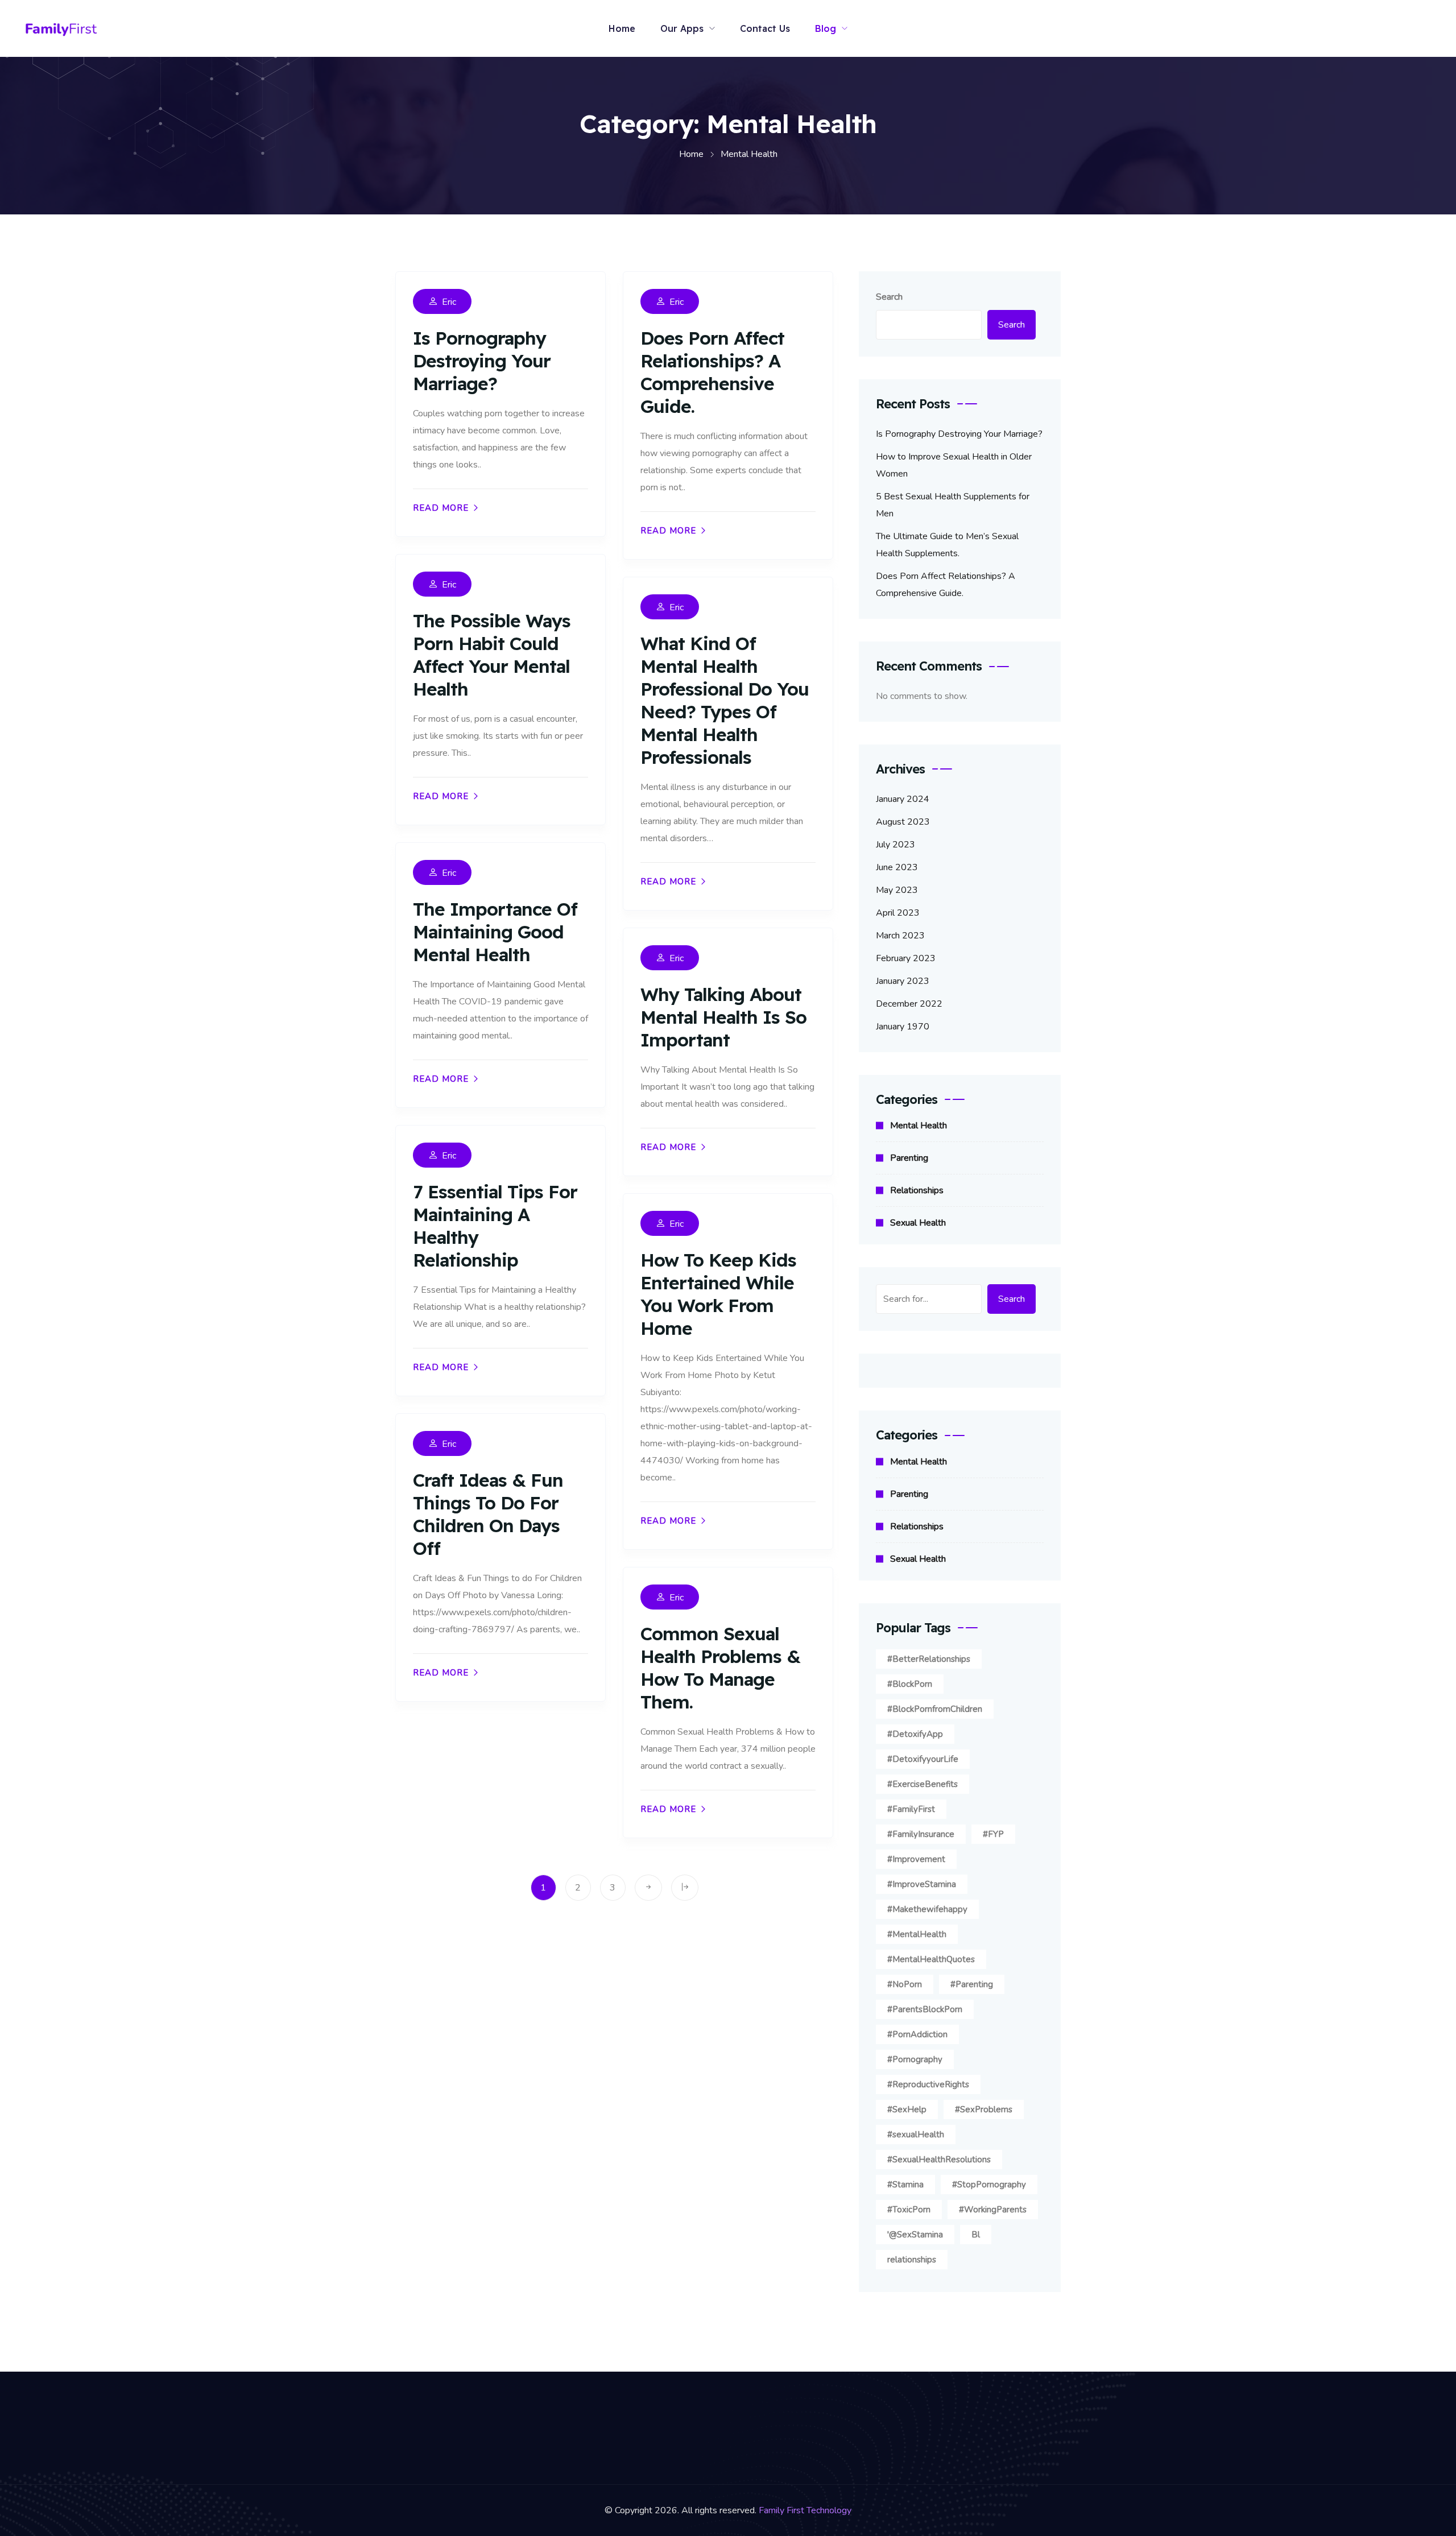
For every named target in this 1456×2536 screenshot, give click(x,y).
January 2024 (903, 799)
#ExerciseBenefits (923, 1784)
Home (622, 28)
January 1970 (903, 1027)
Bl (976, 2235)
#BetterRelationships (929, 1659)
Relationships (917, 1190)
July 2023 (895, 845)
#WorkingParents (993, 2210)
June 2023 (897, 867)
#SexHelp (907, 2109)
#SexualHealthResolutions (939, 2159)
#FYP (993, 1834)
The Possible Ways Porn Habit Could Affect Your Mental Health (492, 655)
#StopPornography (989, 2185)
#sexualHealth (916, 2134)
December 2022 (909, 1004)
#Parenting (972, 1984)
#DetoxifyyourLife (923, 1759)
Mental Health (919, 1126)
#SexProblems (984, 2109)
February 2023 (906, 958)
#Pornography (915, 2059)
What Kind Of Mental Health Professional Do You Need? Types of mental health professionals (725, 700)
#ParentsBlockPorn (925, 2009)
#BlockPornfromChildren (935, 1709)
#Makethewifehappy (927, 1909)
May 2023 (897, 890)
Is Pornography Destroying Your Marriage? (482, 361)
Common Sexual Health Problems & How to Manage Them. (720, 1668)
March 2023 (900, 936)
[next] (648, 1888)
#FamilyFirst (911, 1809)
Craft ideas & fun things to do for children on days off (488, 1514)
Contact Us (765, 28)
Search (889, 297)
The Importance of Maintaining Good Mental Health (495, 932)
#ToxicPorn (909, 2210)
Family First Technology (805, 2510)
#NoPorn (905, 1984)
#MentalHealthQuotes (931, 1959)
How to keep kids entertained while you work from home (718, 1294)
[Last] (685, 1888)
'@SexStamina (915, 2235)
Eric (449, 302)
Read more (441, 508)
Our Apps (682, 28)
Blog (826, 28)
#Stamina (905, 2185)
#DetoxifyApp (915, 1734)
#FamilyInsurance (921, 1834)
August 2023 (903, 822)
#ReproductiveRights (928, 2084)
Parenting (909, 1158)
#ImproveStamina (922, 1884)
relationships (912, 2260)
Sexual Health (918, 1223)
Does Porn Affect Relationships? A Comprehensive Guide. (712, 372)
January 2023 (903, 981)
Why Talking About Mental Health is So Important (723, 1017)
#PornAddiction (917, 2034)
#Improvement (916, 1859)
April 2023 (898, 913)
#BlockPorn (910, 1684)
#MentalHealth (917, 1934)
